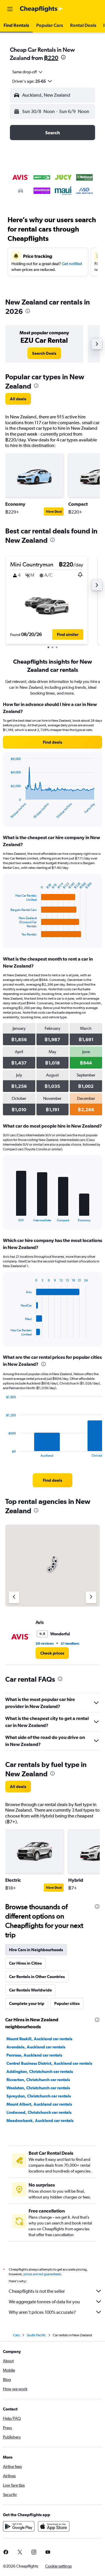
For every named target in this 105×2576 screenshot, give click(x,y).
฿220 (51, 58)
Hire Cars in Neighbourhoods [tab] (36, 1950)
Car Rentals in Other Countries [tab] (37, 1977)
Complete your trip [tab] (27, 2003)
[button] (10, 9)
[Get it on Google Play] (19, 2526)
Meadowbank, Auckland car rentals (40, 2121)
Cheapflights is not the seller (37, 2291)
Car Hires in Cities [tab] (25, 1963)
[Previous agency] (14, 1597)
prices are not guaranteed (42, 2274)
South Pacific (36, 2335)
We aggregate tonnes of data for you (44, 2302)
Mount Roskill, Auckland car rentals (39, 2039)
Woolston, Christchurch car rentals (38, 2088)
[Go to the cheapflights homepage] (41, 9)
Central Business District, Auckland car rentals (49, 2063)
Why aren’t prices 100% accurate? (42, 2312)
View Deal (54, 512)
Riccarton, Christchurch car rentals (38, 2080)
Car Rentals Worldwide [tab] (30, 1990)
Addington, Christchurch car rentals (40, 2071)
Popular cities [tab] (67, 2003)
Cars (16, 2335)
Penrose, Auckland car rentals (34, 2055)
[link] (44, 353)
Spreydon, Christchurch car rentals (39, 2096)
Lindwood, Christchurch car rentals (39, 2112)
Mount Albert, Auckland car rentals (39, 2104)
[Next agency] (91, 1597)
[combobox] (28, 72)
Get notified (72, 264)
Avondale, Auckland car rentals (36, 2047)
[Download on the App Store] (54, 2526)
